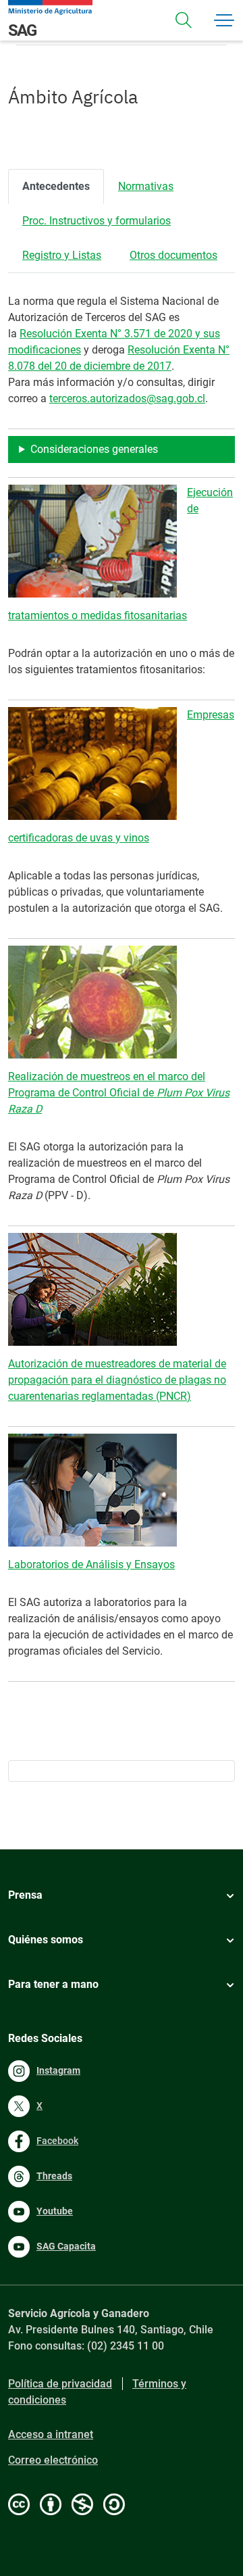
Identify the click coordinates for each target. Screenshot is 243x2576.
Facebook (57, 2141)
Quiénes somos (46, 1940)
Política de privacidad (60, 2384)
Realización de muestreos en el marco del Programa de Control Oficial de (119, 1093)
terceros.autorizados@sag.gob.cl (127, 398)
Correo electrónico (53, 2460)
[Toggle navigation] (184, 20)
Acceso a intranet (51, 2434)
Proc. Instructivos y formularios (97, 221)
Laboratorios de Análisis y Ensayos (91, 1564)
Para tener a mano (53, 1984)
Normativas (146, 186)
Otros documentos (173, 255)
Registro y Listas (62, 255)
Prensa (25, 1895)
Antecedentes (56, 186)
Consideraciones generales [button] (94, 449)
